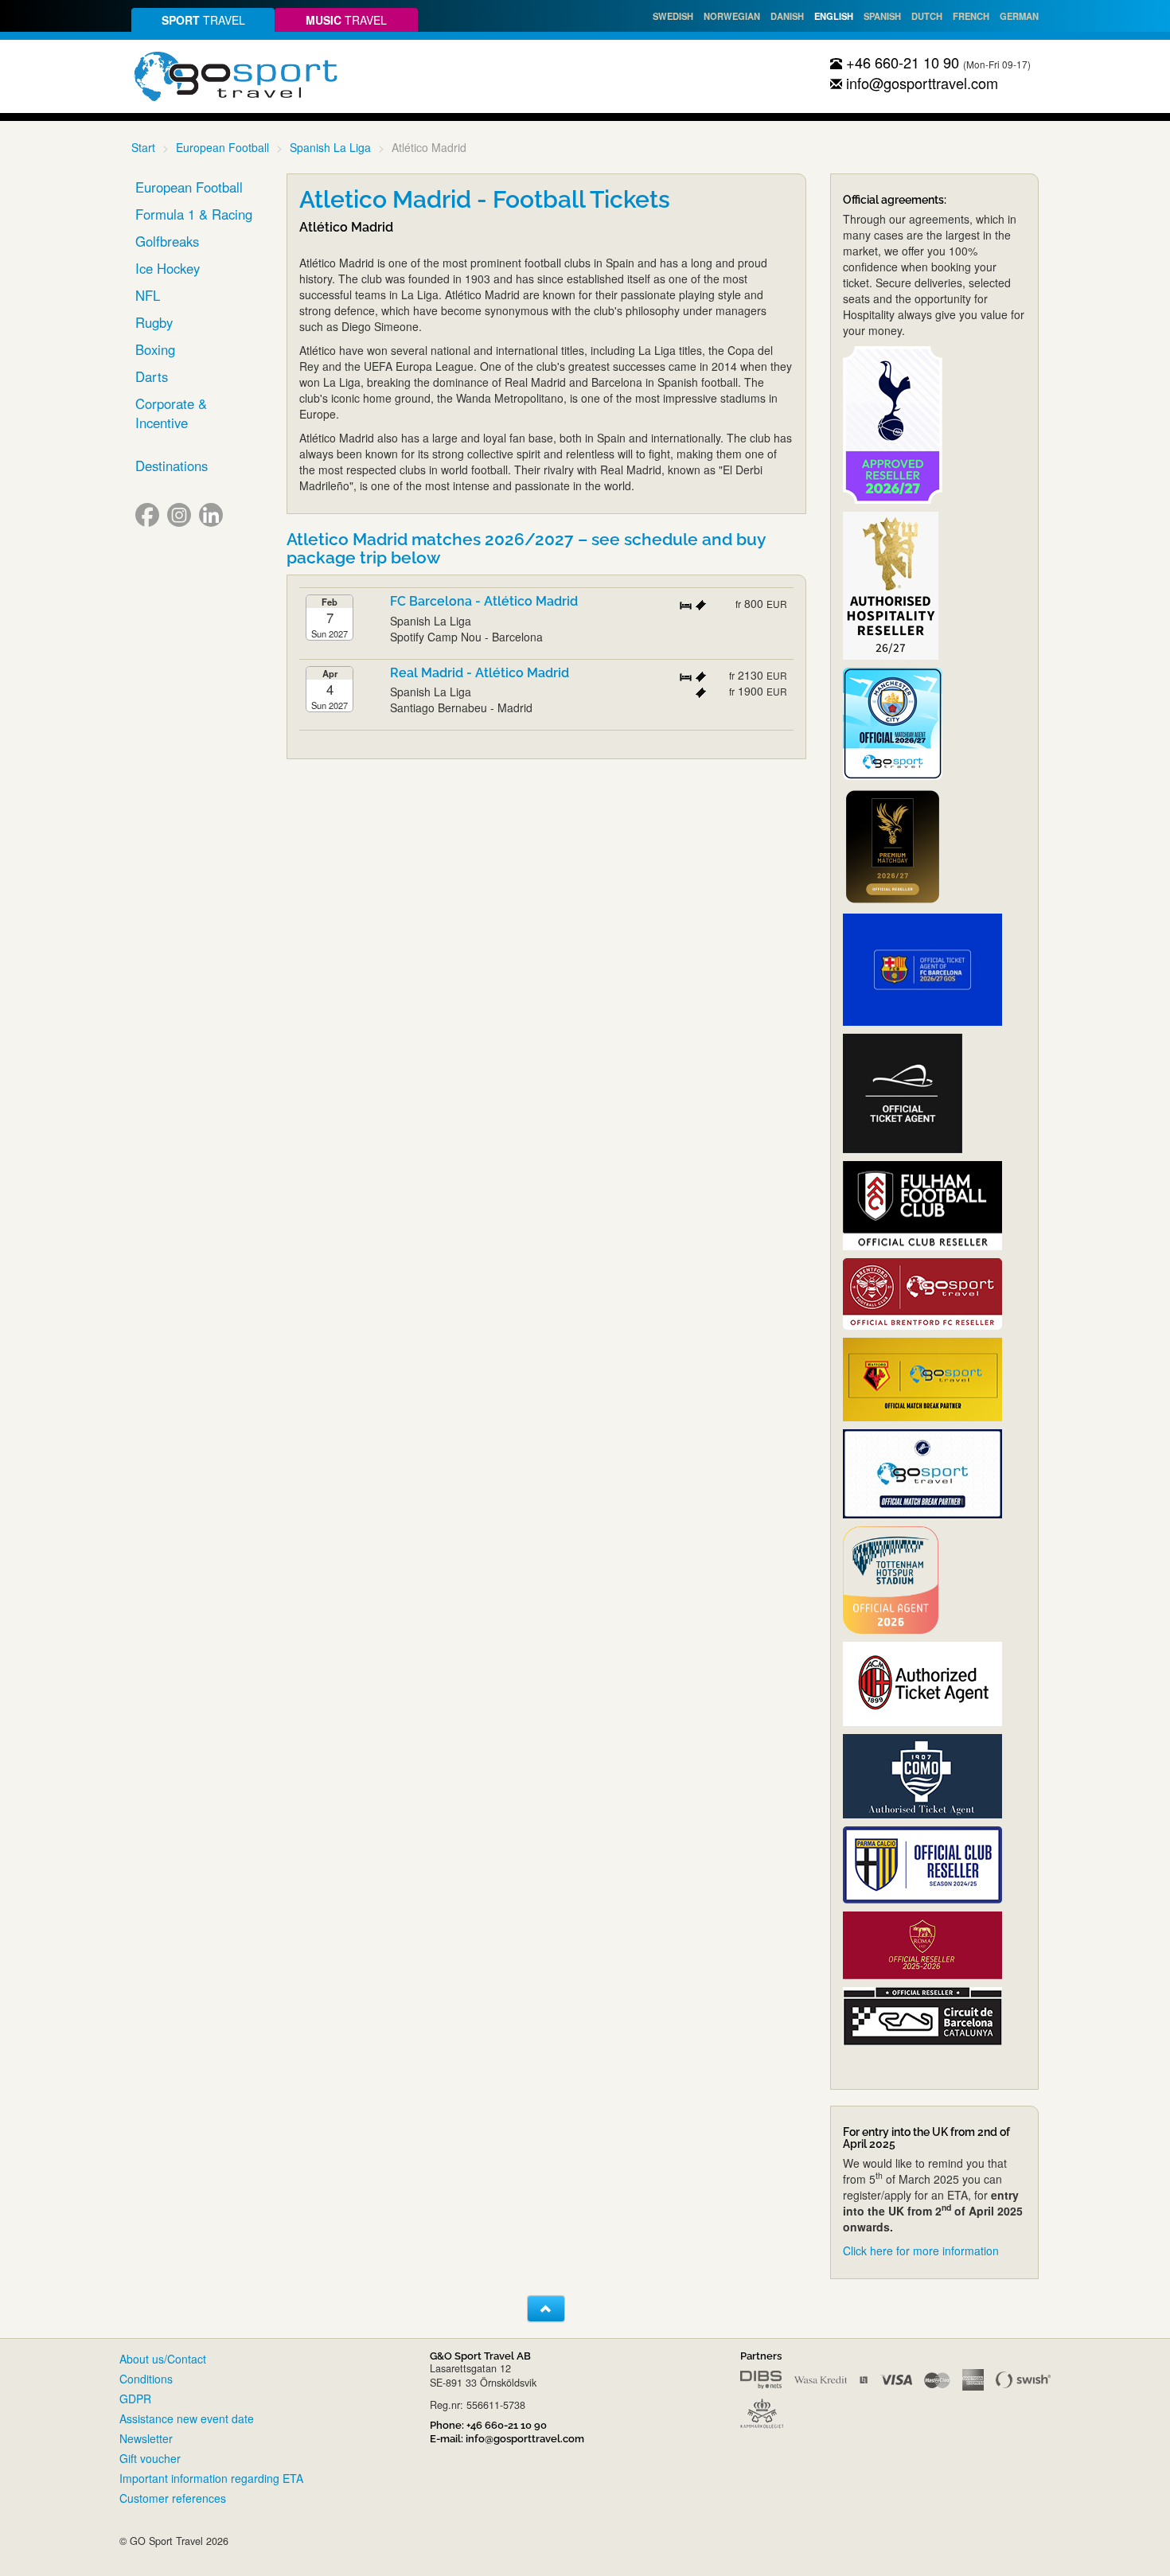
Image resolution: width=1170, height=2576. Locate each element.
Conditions (146, 2379)
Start (143, 147)
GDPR (135, 2399)
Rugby (154, 322)
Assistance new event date (187, 2418)
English (834, 16)
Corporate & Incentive (171, 413)
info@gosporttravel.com (920, 83)
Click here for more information (921, 2251)
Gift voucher (150, 2458)
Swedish (673, 16)
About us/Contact (163, 2359)
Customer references (173, 2498)
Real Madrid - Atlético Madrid (480, 673)
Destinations (172, 466)
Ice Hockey (168, 268)
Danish (787, 16)
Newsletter (146, 2438)
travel (203, 20)
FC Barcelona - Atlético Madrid (484, 601)
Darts (152, 376)
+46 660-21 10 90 (901, 62)
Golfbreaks (167, 241)
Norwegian (732, 16)
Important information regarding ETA (211, 2478)
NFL (148, 295)
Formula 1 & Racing (194, 214)
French (971, 16)
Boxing (155, 349)
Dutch (927, 16)
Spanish (882, 16)
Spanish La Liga (330, 147)
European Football (222, 147)
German (1019, 16)
